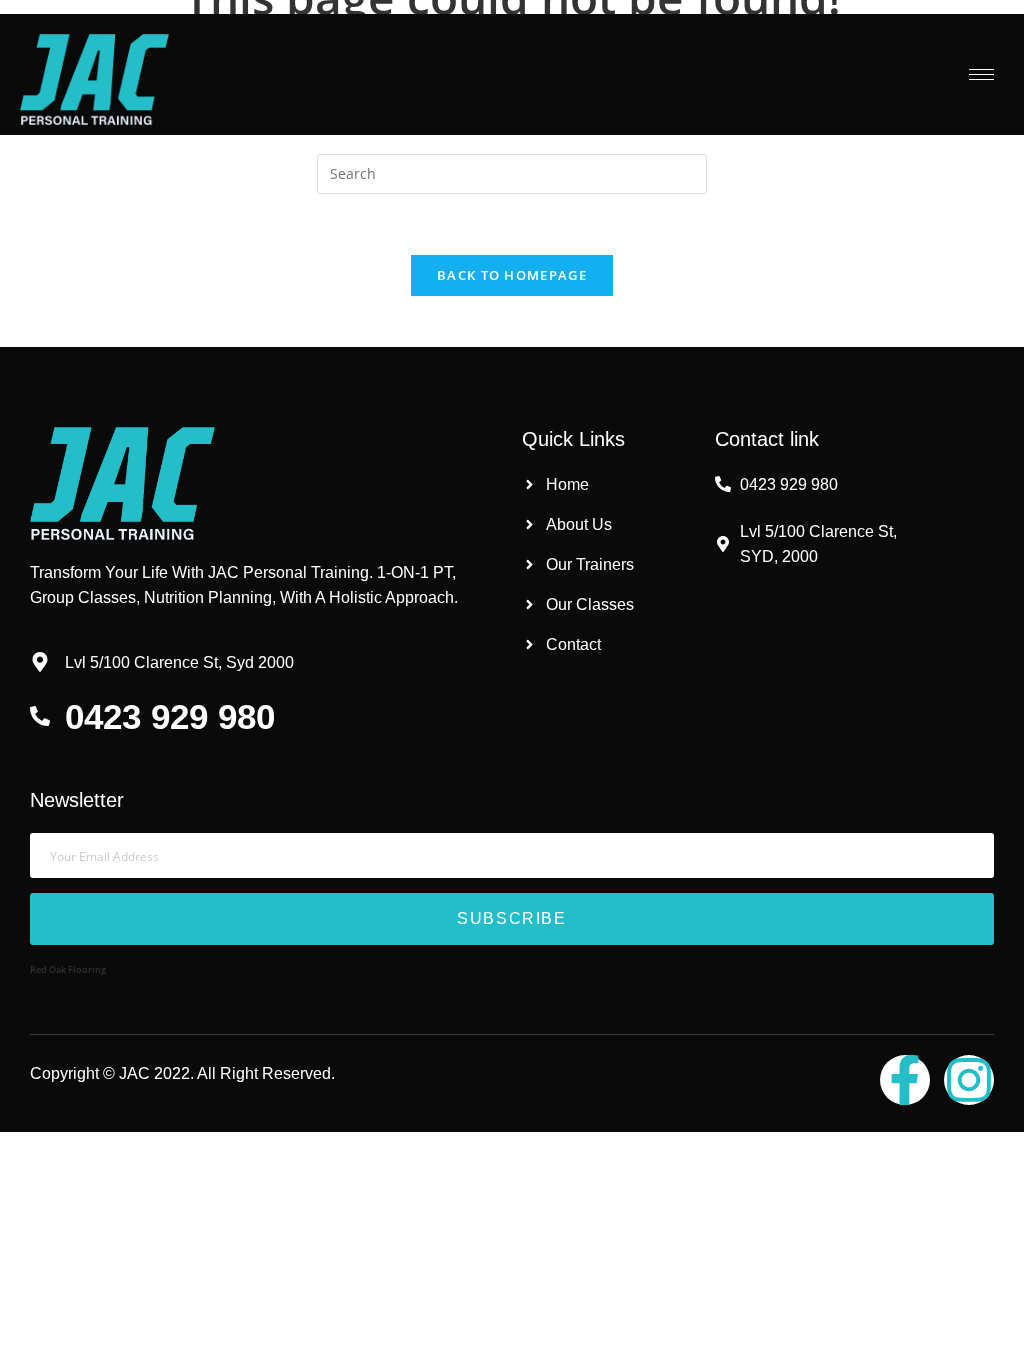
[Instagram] (969, 1080)
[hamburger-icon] (981, 74)
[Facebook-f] (905, 1080)
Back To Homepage (512, 275)
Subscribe (511, 918)
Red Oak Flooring (68, 969)
